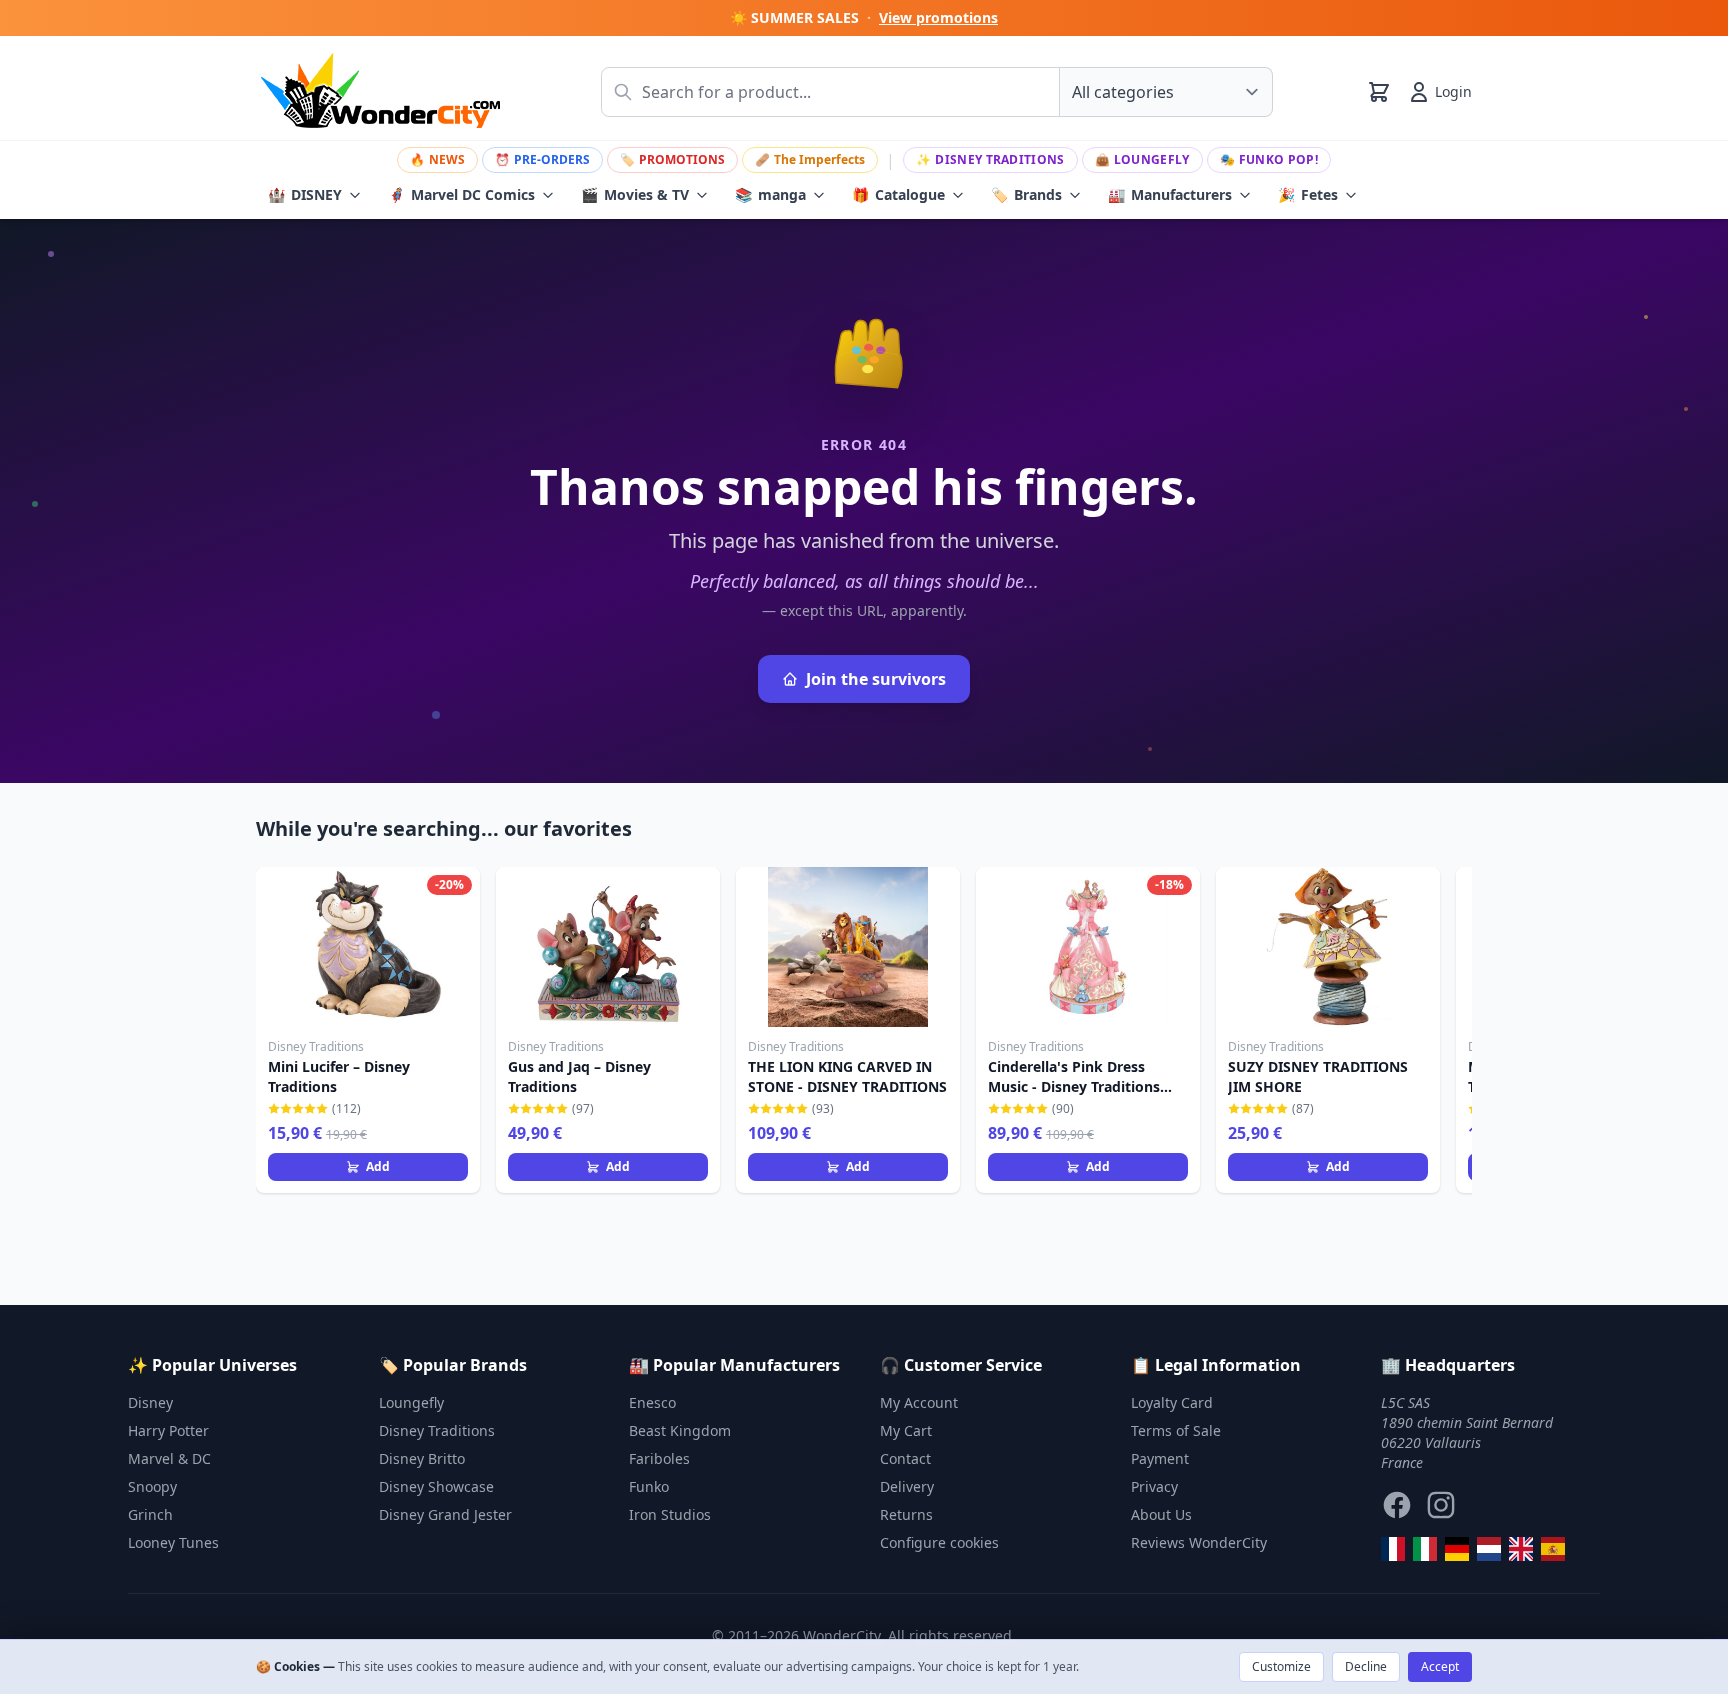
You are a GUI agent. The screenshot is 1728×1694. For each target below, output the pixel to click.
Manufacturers (1170, 194)
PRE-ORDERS (542, 159)
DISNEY (305, 194)
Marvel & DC (169, 1458)
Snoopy (152, 1486)
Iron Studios (670, 1514)
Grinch (150, 1514)
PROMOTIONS (672, 159)
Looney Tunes (173, 1542)
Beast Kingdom (680, 1430)
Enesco (652, 1402)
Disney (150, 1402)
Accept (1440, 1666)
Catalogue (898, 194)
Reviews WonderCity (1199, 1542)
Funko (649, 1486)
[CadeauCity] (1393, 1549)
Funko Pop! (1269, 159)
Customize (1281, 1666)
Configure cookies (939, 1542)
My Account (919, 1402)
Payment (1160, 1458)
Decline (1366, 1666)
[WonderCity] (1457, 1549)
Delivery (907, 1486)
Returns (906, 1514)
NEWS (437, 159)
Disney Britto (422, 1458)
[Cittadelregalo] (1425, 1549)
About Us (1161, 1514)
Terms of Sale (1176, 1430)
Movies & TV (635, 194)
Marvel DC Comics (461, 194)
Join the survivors (876, 679)
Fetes (1308, 194)
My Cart (906, 1430)
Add (378, 1166)
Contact (905, 1458)
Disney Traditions (990, 159)
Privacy (1154, 1486)
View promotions (938, 17)
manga (770, 194)
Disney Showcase (436, 1486)
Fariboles (659, 1458)
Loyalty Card (1172, 1402)
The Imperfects (810, 159)
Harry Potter (168, 1430)
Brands (1026, 194)
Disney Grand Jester (445, 1514)
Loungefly (1142, 159)
